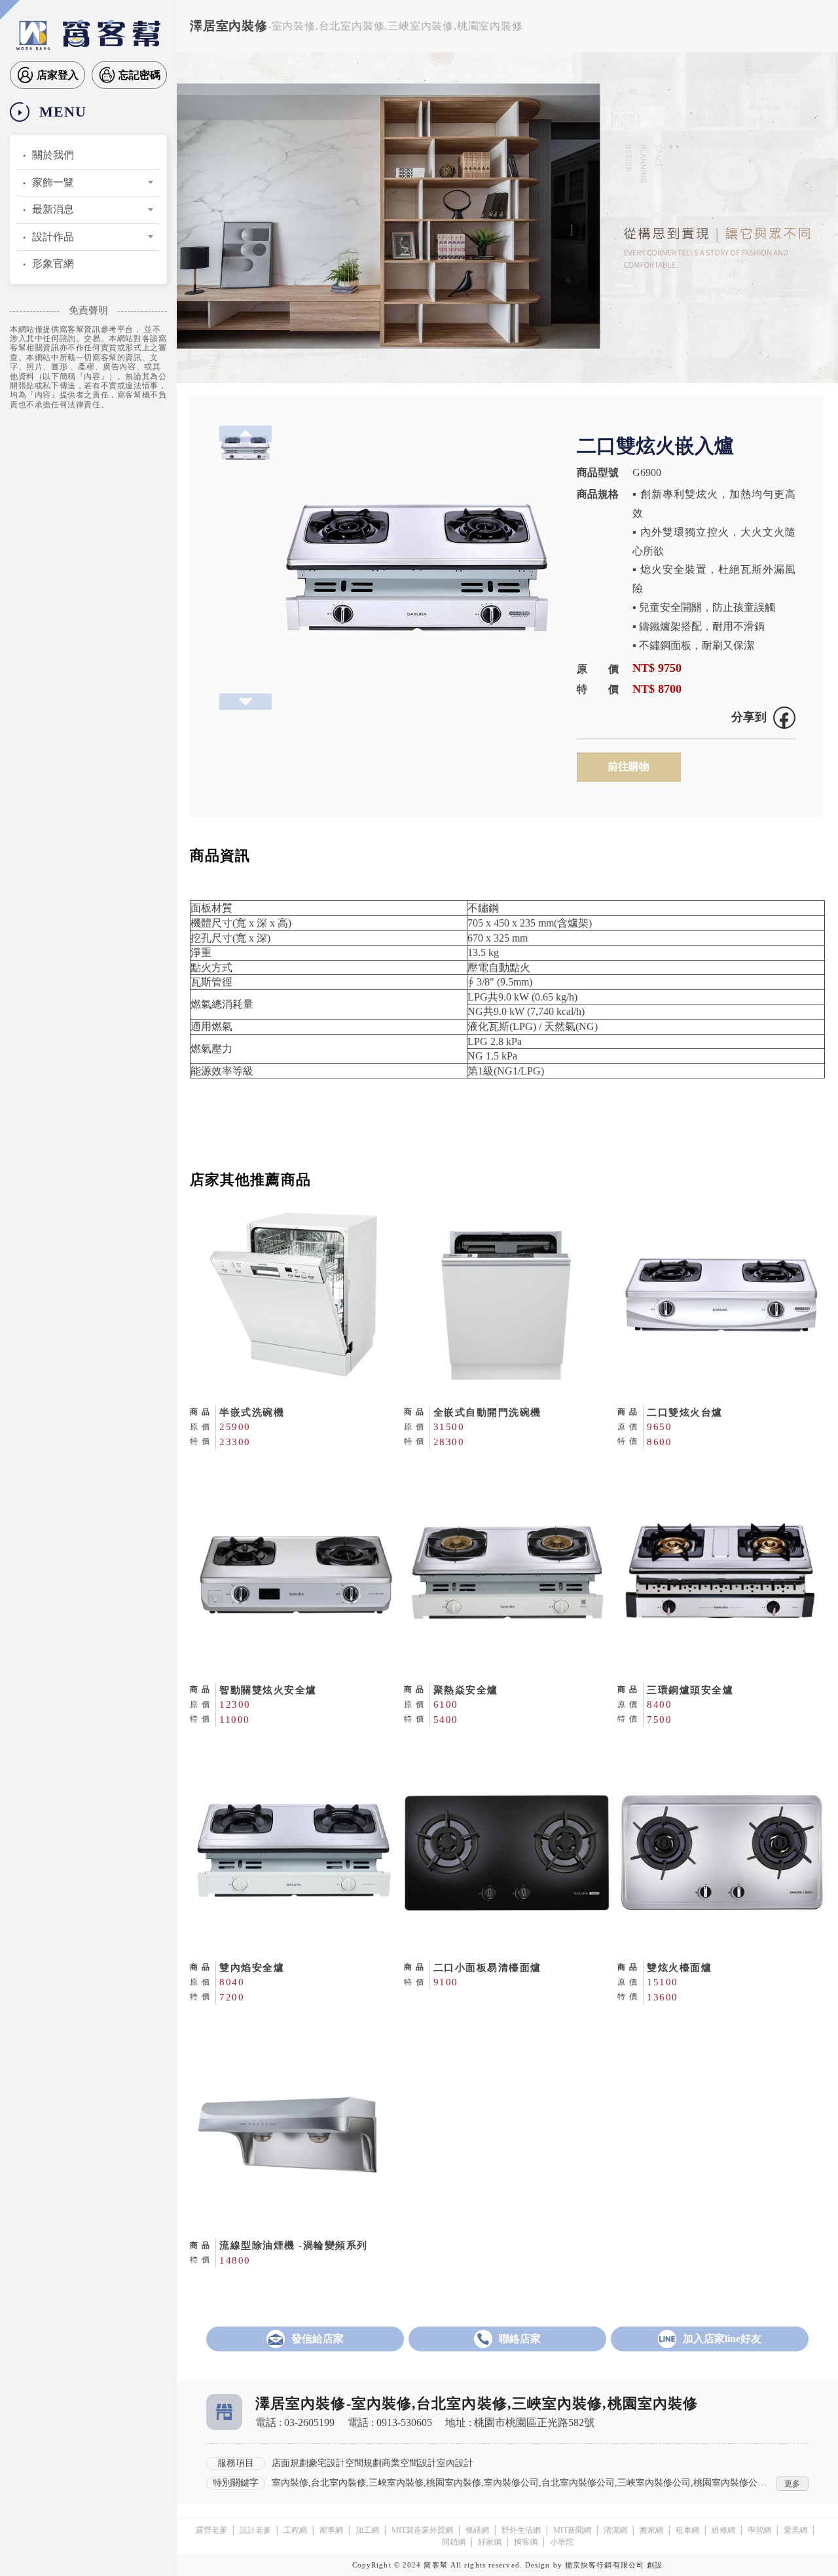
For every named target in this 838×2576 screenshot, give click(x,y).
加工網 (367, 2530)
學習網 (759, 2530)
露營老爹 (211, 2530)
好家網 (490, 2542)
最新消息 (53, 209)
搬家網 (651, 2530)
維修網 (723, 2530)
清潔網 (615, 2530)
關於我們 (53, 155)
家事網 (331, 2530)
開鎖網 (454, 2542)
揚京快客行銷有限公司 (605, 2565)
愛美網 (795, 2530)
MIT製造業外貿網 (422, 2530)
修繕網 (477, 2530)
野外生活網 (521, 2530)
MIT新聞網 (572, 2530)
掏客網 (526, 2542)
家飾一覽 (53, 182)
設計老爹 (255, 2530)
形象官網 (53, 264)
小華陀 (562, 2542)
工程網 (295, 2530)
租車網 (687, 2530)
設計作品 (53, 237)
